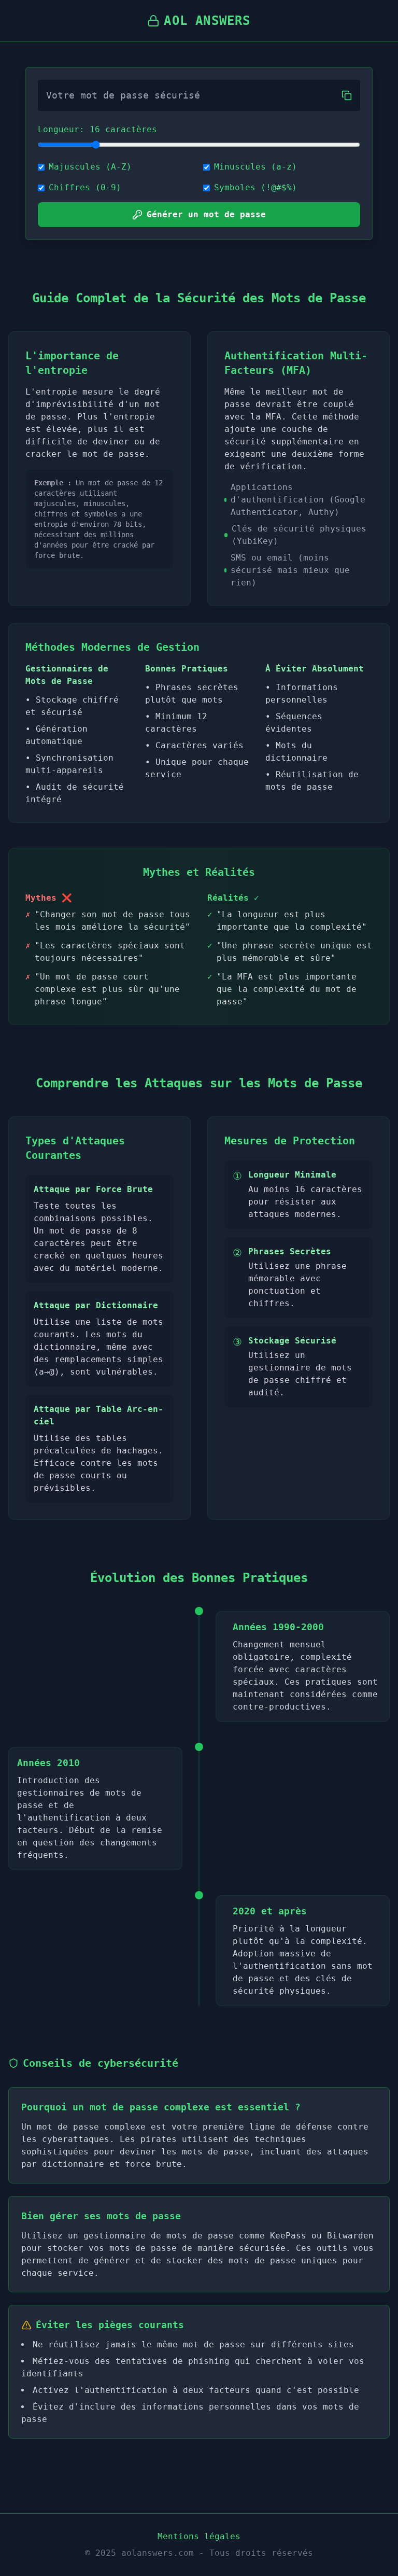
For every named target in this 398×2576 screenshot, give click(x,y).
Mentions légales (199, 2536)
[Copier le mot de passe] (347, 95)
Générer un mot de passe (206, 214)
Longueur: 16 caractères (97, 129)
